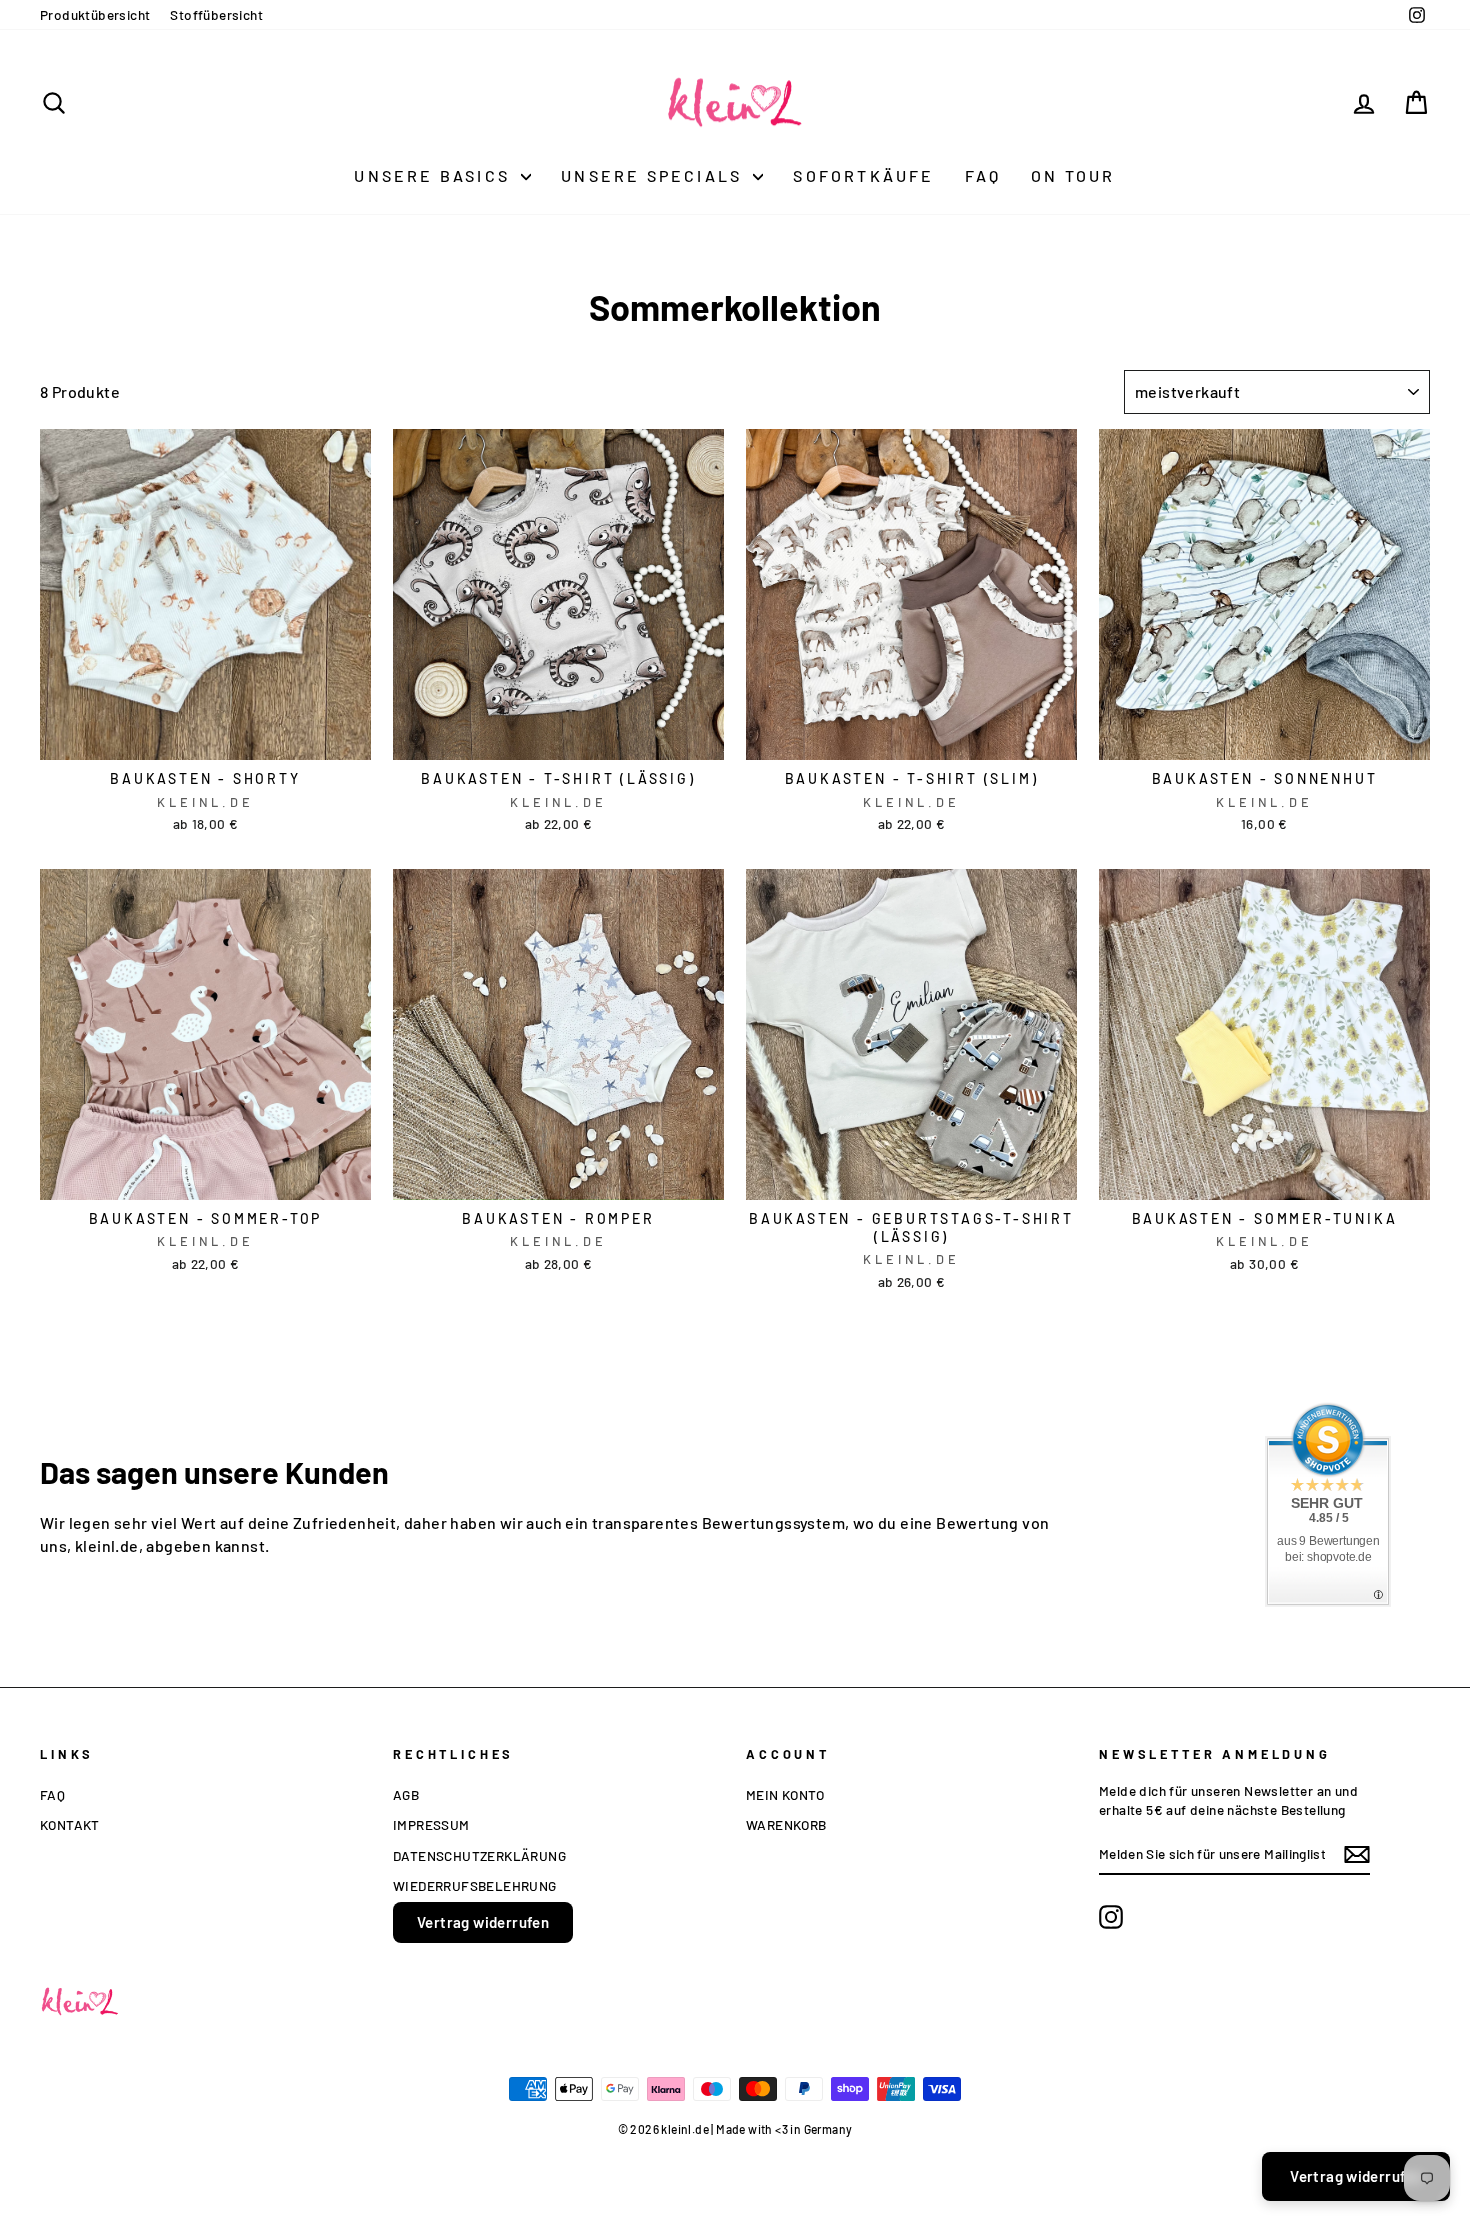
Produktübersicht (95, 14)
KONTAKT (70, 1824)
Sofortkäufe (863, 175)
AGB (406, 1794)
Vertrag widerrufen (483, 1922)
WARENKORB (786, 1824)
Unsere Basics (435, 175)
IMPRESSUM (431, 1824)
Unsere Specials (654, 175)
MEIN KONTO (785, 1794)
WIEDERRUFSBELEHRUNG (475, 1885)
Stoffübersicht (216, 14)
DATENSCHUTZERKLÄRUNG (479, 1855)
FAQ (983, 175)
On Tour (1073, 175)
